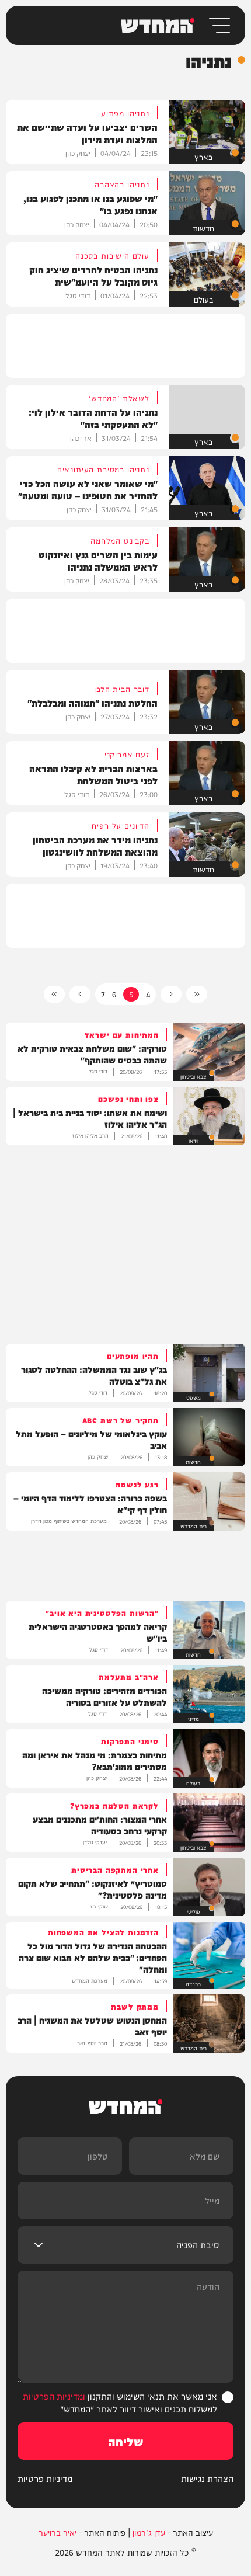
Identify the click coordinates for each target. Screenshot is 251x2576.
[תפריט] (219, 25)
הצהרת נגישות (207, 2478)
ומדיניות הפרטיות (54, 2396)
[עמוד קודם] (171, 994)
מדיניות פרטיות (45, 2478)
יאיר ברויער (57, 2532)
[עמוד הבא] (80, 994)
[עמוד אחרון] (54, 994)
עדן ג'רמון (149, 2532)
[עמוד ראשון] (197, 994)
